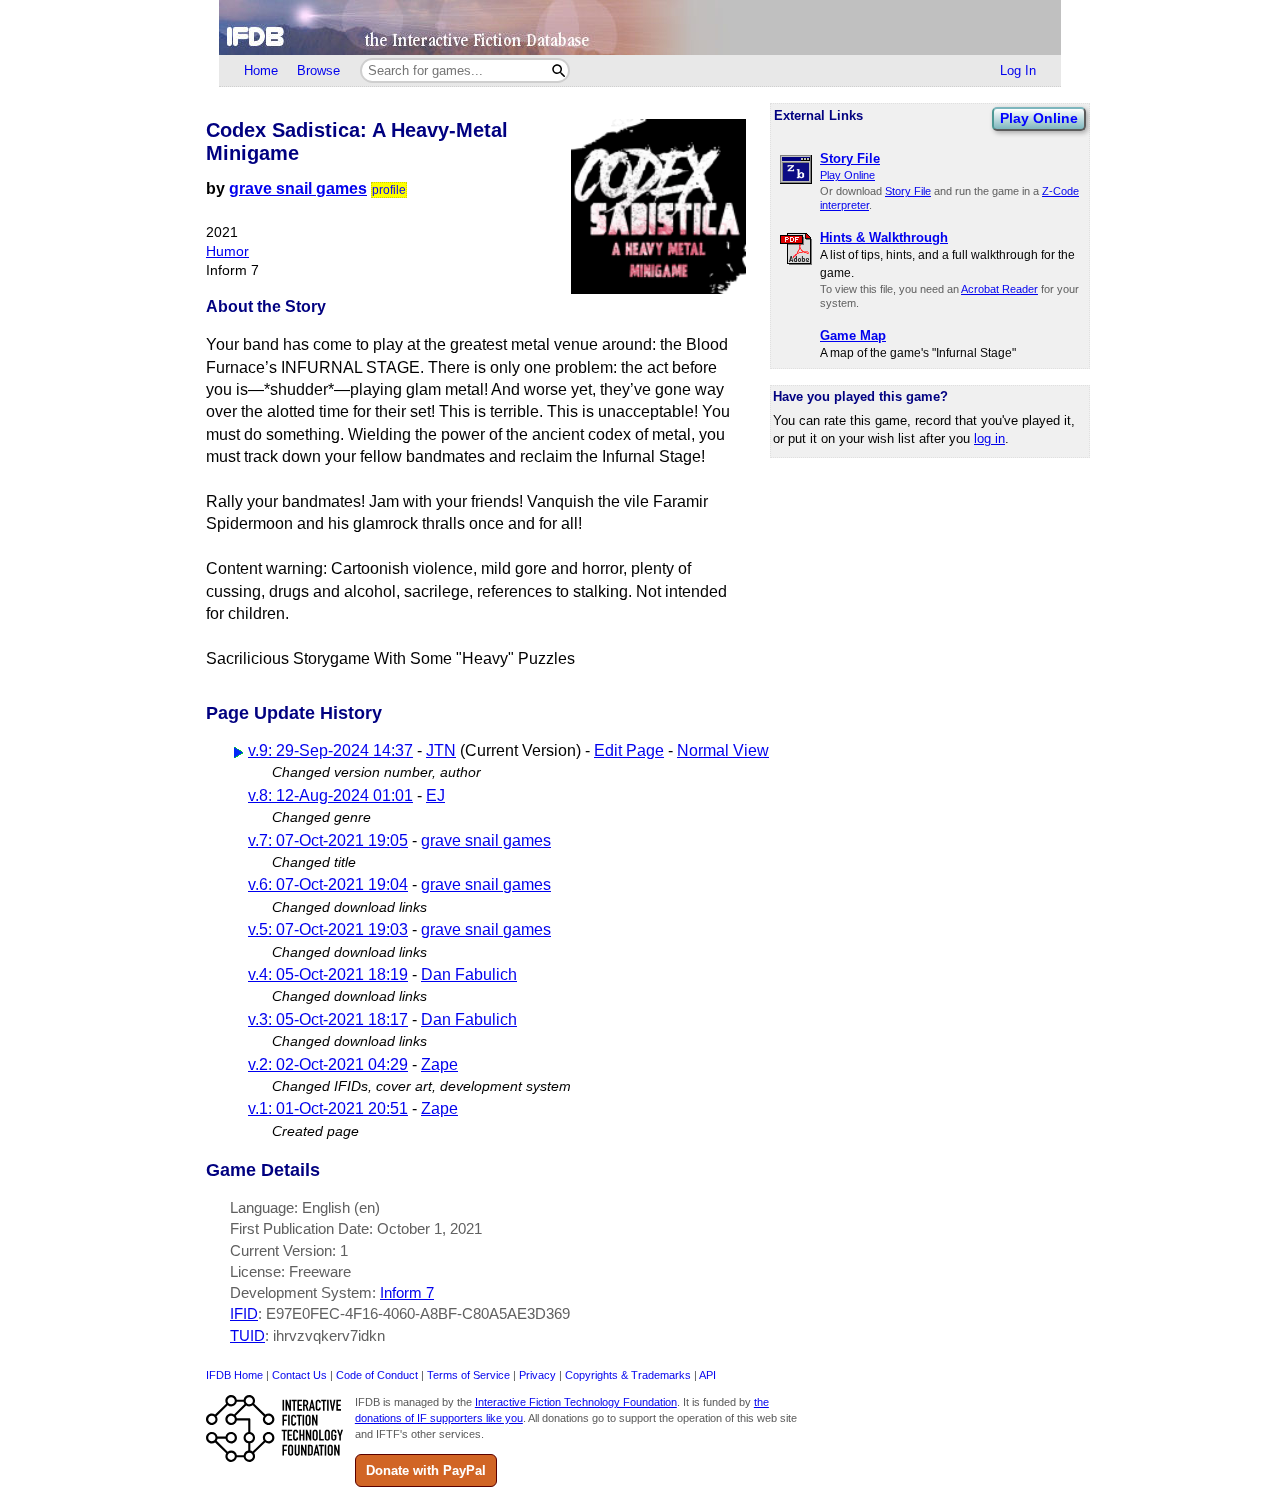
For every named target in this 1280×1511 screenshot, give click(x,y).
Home (261, 70)
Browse (318, 70)
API (707, 1375)
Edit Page (629, 750)
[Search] (558, 70)
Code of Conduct (377, 1375)
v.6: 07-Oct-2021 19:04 (328, 884)
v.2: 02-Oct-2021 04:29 (328, 1064)
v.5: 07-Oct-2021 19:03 (328, 929)
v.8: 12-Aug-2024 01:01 (330, 795)
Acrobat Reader (999, 289)
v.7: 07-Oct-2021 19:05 (328, 840)
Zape (439, 1064)
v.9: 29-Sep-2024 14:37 (330, 750)
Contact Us (299, 1375)
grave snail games (298, 188)
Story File (908, 191)
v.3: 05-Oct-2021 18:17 (328, 1019)
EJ (435, 795)
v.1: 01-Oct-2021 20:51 (328, 1108)
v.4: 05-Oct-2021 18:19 (328, 974)
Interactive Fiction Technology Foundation (576, 1402)
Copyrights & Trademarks (628, 1375)
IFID (244, 1313)
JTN (441, 750)
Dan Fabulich (469, 974)
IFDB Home (234, 1375)
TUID (247, 1335)
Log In (1018, 70)
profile (389, 190)
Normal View (723, 750)
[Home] (640, 27)
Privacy (537, 1375)
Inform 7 (407, 1292)
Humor (227, 251)
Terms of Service (468, 1375)
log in (989, 438)
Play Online (1039, 118)
